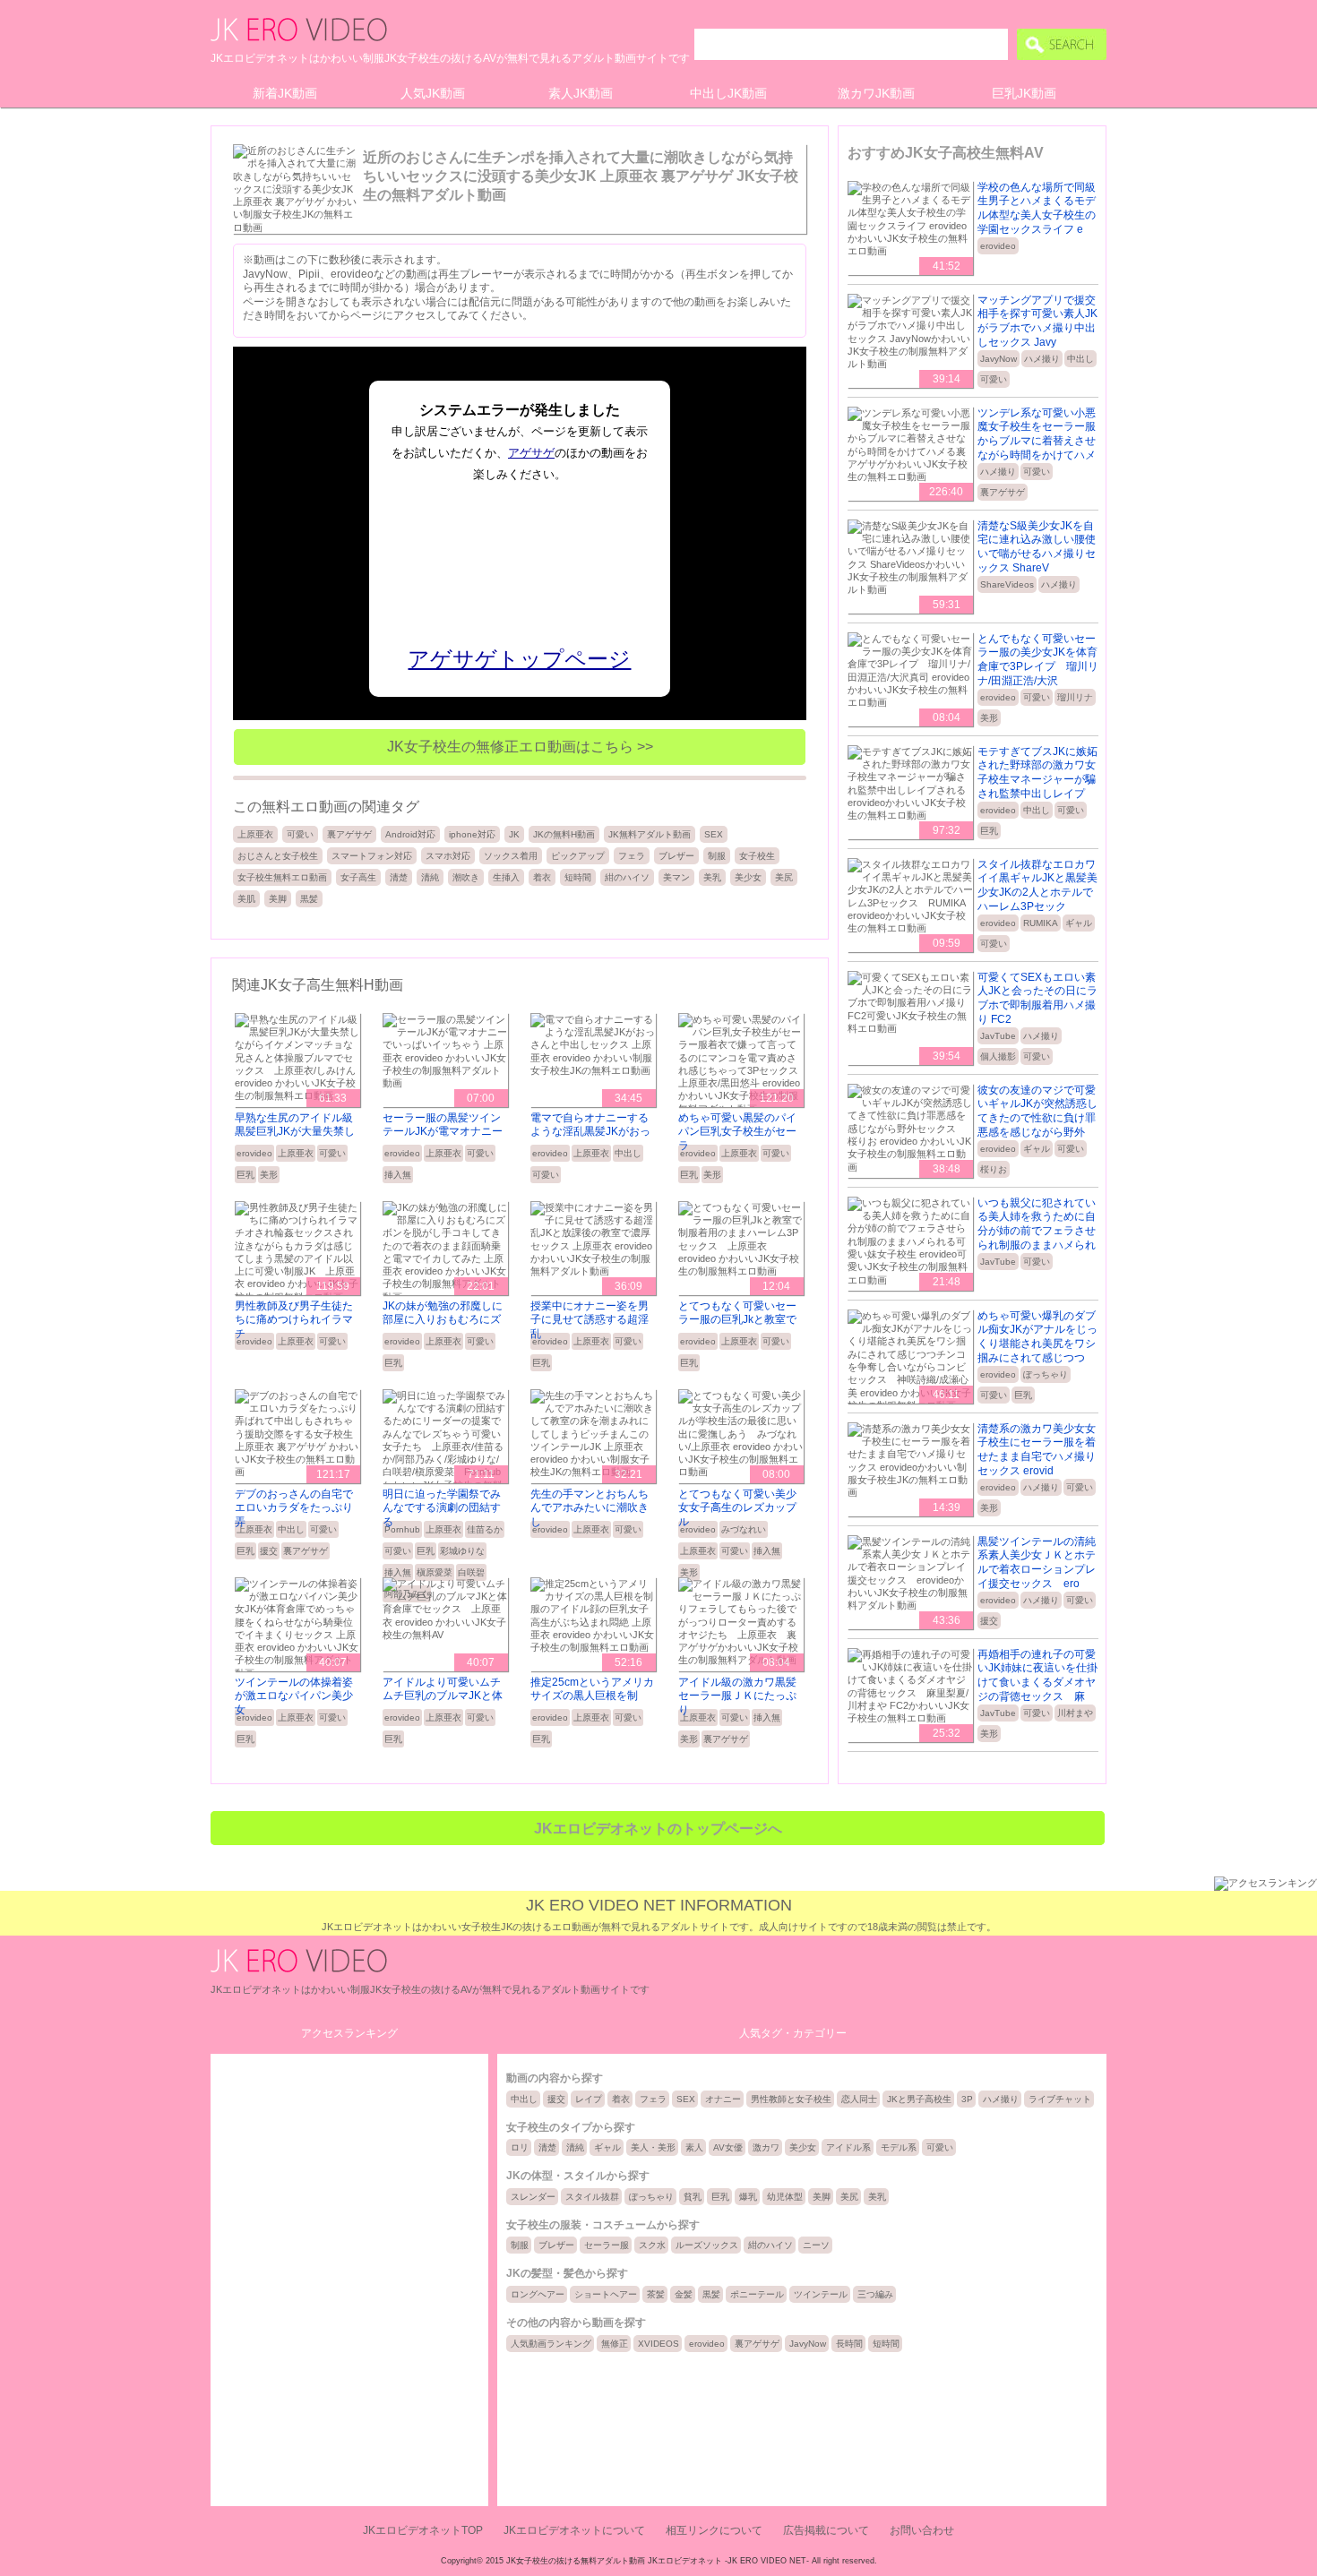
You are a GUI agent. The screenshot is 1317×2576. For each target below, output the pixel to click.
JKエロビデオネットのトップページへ (658, 1829)
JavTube (998, 1036)
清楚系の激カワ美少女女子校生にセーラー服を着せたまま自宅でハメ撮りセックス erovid (1037, 1450)
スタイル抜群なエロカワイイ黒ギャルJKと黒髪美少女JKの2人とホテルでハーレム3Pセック (1037, 885)
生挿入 (506, 877)
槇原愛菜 (435, 1572)
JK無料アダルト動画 (650, 834)
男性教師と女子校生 (791, 2099)
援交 (269, 1551)
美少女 (748, 877)
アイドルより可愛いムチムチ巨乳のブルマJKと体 (443, 1689)
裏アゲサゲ (349, 834)
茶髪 (656, 2294)
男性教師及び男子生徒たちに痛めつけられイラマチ (294, 1320)
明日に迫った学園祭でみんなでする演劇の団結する (442, 1508)
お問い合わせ (922, 2530)
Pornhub (402, 1529)
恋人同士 (859, 2099)
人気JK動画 (433, 93)
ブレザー (676, 856)
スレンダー (533, 2197)
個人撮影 (998, 1056)
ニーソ (816, 2245)
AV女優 (728, 2147)
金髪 (684, 2294)
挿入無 (398, 1175)
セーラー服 (607, 2245)
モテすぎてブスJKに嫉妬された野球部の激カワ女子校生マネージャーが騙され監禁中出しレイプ (1037, 773)
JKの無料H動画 (564, 834)
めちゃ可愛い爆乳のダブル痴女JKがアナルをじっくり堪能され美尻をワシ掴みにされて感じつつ (1037, 1337)
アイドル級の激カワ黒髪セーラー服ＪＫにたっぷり (737, 1696)
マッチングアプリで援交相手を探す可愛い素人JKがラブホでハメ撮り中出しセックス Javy (1037, 321)
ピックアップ (578, 856)
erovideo (254, 1153)
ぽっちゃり (1046, 1374)
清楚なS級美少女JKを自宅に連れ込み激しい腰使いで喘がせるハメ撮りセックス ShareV (1037, 547)
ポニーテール (757, 2294)
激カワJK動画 (876, 93)
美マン (676, 877)
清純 (430, 877)
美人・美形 (653, 2147)
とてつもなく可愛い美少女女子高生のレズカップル (737, 1508)
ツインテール (821, 2294)
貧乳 (693, 2197)
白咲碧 (471, 1572)
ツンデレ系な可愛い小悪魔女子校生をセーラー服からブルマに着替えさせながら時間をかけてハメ (1037, 434)
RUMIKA (1041, 923)
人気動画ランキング (551, 2344)
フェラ (632, 856)
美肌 (246, 899)
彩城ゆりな (462, 1551)
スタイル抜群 (592, 2197)
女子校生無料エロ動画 (282, 877)
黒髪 (309, 899)
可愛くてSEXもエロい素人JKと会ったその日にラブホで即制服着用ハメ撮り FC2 (1037, 998)
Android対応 (410, 834)
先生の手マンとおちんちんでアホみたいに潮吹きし (590, 1508)
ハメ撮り (1042, 359)
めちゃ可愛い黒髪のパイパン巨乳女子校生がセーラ (737, 1132)
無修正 (615, 2344)
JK (514, 834)
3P (967, 2099)
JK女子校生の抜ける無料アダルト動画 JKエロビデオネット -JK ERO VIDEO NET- (658, 2561)
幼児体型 (785, 2197)
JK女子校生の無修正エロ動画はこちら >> (520, 747)
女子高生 (358, 877)
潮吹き (466, 877)
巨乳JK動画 (1024, 93)
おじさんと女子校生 (278, 856)
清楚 (399, 877)
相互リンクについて (714, 2530)
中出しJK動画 (728, 93)
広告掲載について (826, 2530)
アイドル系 (848, 2147)
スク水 (652, 2245)
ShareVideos (1007, 584)
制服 (717, 856)
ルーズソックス (707, 2245)
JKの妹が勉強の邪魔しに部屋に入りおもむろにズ (443, 1313)
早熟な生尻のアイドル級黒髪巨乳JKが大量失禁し (295, 1125)
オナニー (723, 2099)
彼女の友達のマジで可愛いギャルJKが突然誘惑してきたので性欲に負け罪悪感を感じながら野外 (1037, 1111)
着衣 (542, 877)
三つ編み (875, 2294)
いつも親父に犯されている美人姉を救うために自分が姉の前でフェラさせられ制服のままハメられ (1037, 1224)
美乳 (712, 877)
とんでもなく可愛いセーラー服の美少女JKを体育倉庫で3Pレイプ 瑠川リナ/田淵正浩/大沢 (1038, 660)
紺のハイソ (627, 877)
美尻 (784, 877)
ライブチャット (1060, 2099)
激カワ (766, 2147)
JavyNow (999, 359)
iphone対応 (472, 834)
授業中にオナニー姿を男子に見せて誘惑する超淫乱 (590, 1320)
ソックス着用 (511, 856)
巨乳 (245, 1175)
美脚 (278, 899)
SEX (714, 834)
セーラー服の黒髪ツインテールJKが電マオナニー (443, 1125)
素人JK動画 (581, 93)
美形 (269, 1175)
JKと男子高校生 (919, 2099)
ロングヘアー (538, 2294)
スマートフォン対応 (372, 856)
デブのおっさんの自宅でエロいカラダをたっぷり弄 (294, 1508)
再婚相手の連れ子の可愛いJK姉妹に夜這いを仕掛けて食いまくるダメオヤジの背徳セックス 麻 (1037, 1675)
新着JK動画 (285, 93)
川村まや (1075, 1713)
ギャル (1079, 923)
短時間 (578, 877)
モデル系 (899, 2147)
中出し (628, 1153)
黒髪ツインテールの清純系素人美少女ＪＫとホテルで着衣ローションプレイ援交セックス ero (1037, 1563)
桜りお (994, 1169)
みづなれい (744, 1529)
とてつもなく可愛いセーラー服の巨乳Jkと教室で (737, 1313)
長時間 (849, 2344)
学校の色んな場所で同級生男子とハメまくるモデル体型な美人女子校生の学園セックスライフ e (1037, 208)
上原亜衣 (255, 834)
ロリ (520, 2147)
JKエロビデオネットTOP (423, 2530)
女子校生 (757, 856)
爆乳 (748, 2197)
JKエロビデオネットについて (574, 2530)
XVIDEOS (658, 2344)
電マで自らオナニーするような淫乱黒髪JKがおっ (590, 1125)
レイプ (589, 2099)
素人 (694, 2147)
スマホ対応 (448, 856)
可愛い (300, 834)
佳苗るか (485, 1529)
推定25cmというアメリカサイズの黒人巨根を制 (592, 1689)
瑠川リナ (1075, 697)
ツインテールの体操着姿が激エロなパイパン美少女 (294, 1696)
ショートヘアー (606, 2294)
